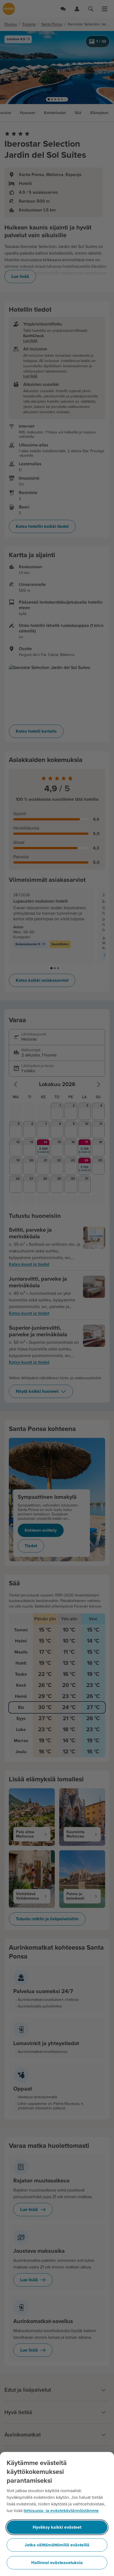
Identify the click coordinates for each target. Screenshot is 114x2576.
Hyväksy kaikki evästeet (57, 2527)
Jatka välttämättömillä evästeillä (57, 2545)
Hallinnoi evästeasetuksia (57, 2563)
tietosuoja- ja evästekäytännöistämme (61, 2511)
